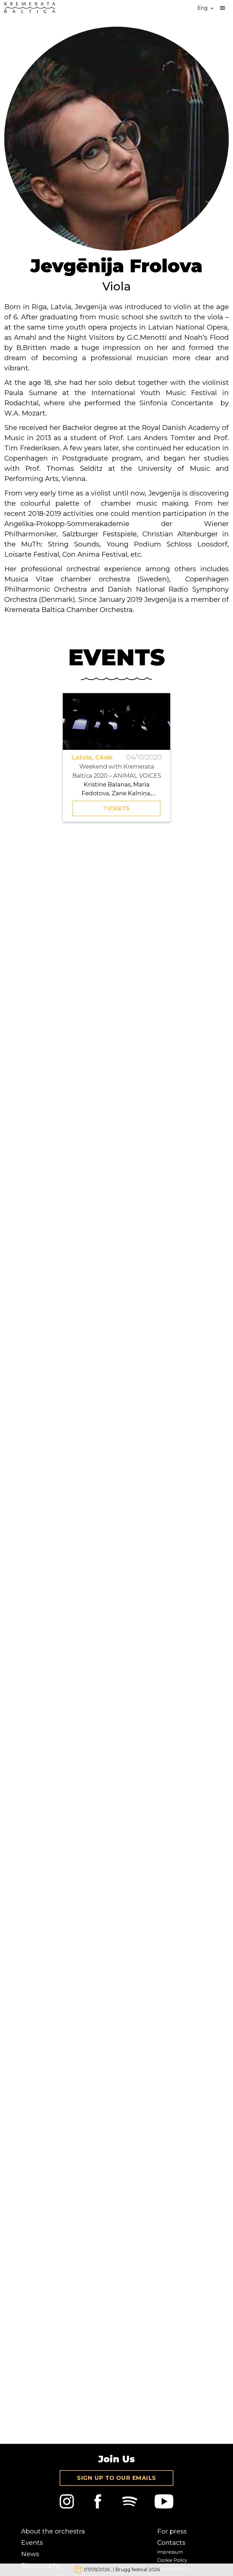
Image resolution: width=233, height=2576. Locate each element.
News (30, 2554)
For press (172, 2531)
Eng (206, 8)
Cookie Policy (172, 2560)
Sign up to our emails (116, 2478)
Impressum (170, 2552)
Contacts (171, 2543)
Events (32, 2543)
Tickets (116, 808)
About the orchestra (53, 2531)
